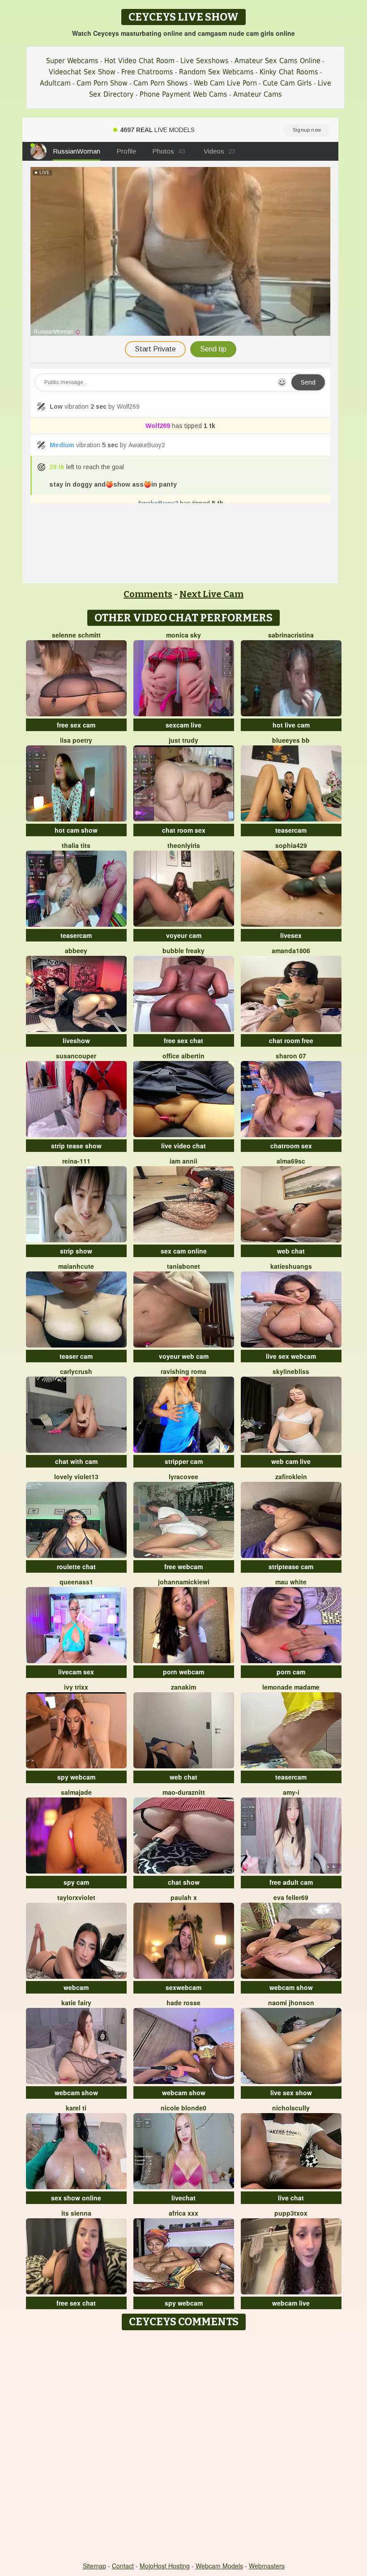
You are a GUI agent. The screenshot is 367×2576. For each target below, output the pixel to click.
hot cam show (76, 830)
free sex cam (76, 725)
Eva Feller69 (291, 1897)
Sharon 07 (291, 1056)
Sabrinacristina (291, 635)
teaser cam (76, 1356)
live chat (291, 2198)
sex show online (76, 2198)
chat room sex (184, 830)
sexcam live (183, 725)
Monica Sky (183, 635)
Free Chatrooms (147, 72)
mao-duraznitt (184, 1792)
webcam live (291, 2303)
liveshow (76, 1040)
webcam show (291, 1987)
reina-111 (76, 1161)
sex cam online (184, 1251)
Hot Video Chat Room (139, 61)
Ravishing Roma (183, 1371)
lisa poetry (76, 740)
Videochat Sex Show (82, 72)
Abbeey (76, 950)
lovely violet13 (76, 1476)
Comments (148, 594)
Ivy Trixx (76, 1687)
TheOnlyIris (184, 845)
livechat (183, 2198)
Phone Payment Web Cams (183, 94)
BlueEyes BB (291, 740)
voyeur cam (184, 935)
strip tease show (76, 1146)
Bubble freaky (183, 950)
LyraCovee (183, 1476)
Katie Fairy (76, 2003)
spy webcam (76, 1777)
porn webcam (183, 1672)
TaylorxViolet (76, 1897)
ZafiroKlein (291, 1476)
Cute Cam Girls (287, 83)
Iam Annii (183, 1161)
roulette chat (76, 1566)
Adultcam (55, 83)
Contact (123, 2566)
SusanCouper (76, 1056)
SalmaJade (76, 1792)
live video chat (183, 1146)
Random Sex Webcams (216, 72)
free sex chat (183, 1040)
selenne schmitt (76, 635)
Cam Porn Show (102, 83)
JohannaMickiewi (184, 1582)
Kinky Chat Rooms (289, 72)
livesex (291, 935)
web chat (291, 1251)
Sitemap (94, 2566)
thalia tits (76, 845)
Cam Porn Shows (161, 83)
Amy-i (291, 1792)
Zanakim (183, 1687)
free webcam (183, 1566)
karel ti (76, 2108)
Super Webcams (72, 61)
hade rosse (183, 2003)
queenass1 (76, 1582)
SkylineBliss (291, 1371)
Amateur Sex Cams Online (277, 61)
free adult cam (291, 1882)
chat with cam (76, 1461)
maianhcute (76, 1266)
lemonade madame (291, 1687)
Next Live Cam (211, 594)
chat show (184, 1882)
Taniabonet (183, 1266)
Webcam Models (219, 2566)
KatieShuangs (291, 1266)
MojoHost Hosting (165, 2566)
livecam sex (76, 1672)
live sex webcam (291, 1356)
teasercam (291, 830)
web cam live (291, 1461)
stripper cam (184, 1461)
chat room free (291, 1040)
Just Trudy (183, 740)
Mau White (291, 1582)
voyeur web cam (184, 1356)
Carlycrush (76, 1371)
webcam (76, 1987)
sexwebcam (183, 1987)
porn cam (291, 1672)
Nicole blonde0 (183, 2108)
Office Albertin (183, 1056)
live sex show (291, 2092)
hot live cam (291, 725)
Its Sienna (76, 2213)
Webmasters (267, 2566)
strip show (76, 1251)
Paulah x (184, 1897)
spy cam (76, 1882)
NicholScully (291, 2108)
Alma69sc (291, 1161)
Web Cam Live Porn (225, 83)
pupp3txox (291, 2213)
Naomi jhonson (291, 2003)
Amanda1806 (291, 950)
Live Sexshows (205, 61)
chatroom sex (291, 1146)
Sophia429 (291, 845)
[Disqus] (184, 2447)
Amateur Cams (258, 94)
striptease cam (291, 1566)
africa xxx (183, 2213)
